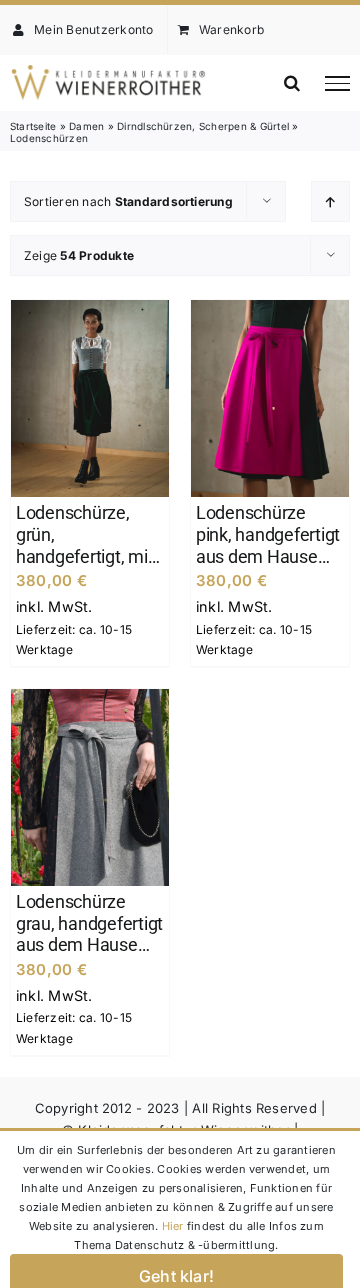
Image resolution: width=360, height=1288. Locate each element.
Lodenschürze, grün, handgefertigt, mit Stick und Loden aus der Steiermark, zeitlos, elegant (89, 534)
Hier (173, 1226)
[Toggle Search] (292, 82)
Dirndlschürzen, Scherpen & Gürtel (203, 126)
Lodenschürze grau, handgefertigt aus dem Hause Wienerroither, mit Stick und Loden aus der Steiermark (89, 923)
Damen (86, 126)
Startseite (33, 126)
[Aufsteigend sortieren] (330, 201)
